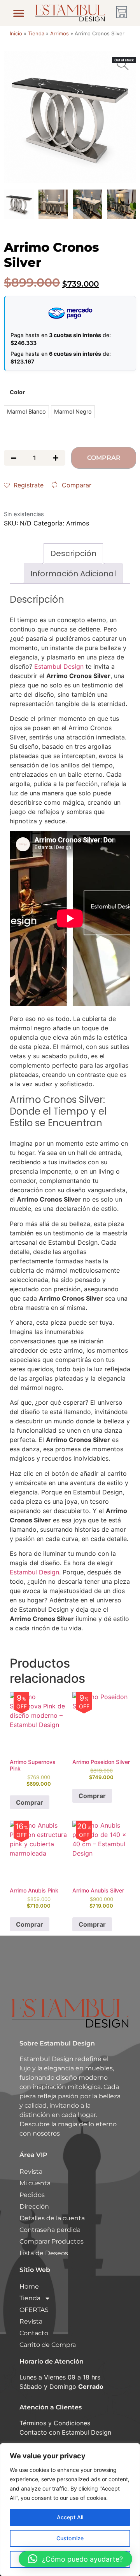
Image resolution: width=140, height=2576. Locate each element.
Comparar (77, 485)
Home (29, 2286)
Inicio (16, 33)
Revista (31, 2172)
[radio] (26, 412)
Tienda (36, 33)
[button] (19, 13)
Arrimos (59, 33)
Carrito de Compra (48, 2345)
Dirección (34, 2206)
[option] (70, 117)
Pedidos (32, 2195)
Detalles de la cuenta (52, 2218)
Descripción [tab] (73, 553)
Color (17, 392)
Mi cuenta (35, 2183)
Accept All (70, 2517)
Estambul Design (59, 666)
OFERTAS (34, 2310)
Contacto (34, 2333)
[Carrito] (122, 12)
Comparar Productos (52, 2241)
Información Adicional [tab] (73, 574)
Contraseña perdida (50, 2230)
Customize (70, 2538)
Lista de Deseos (44, 2253)
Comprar (104, 458)
